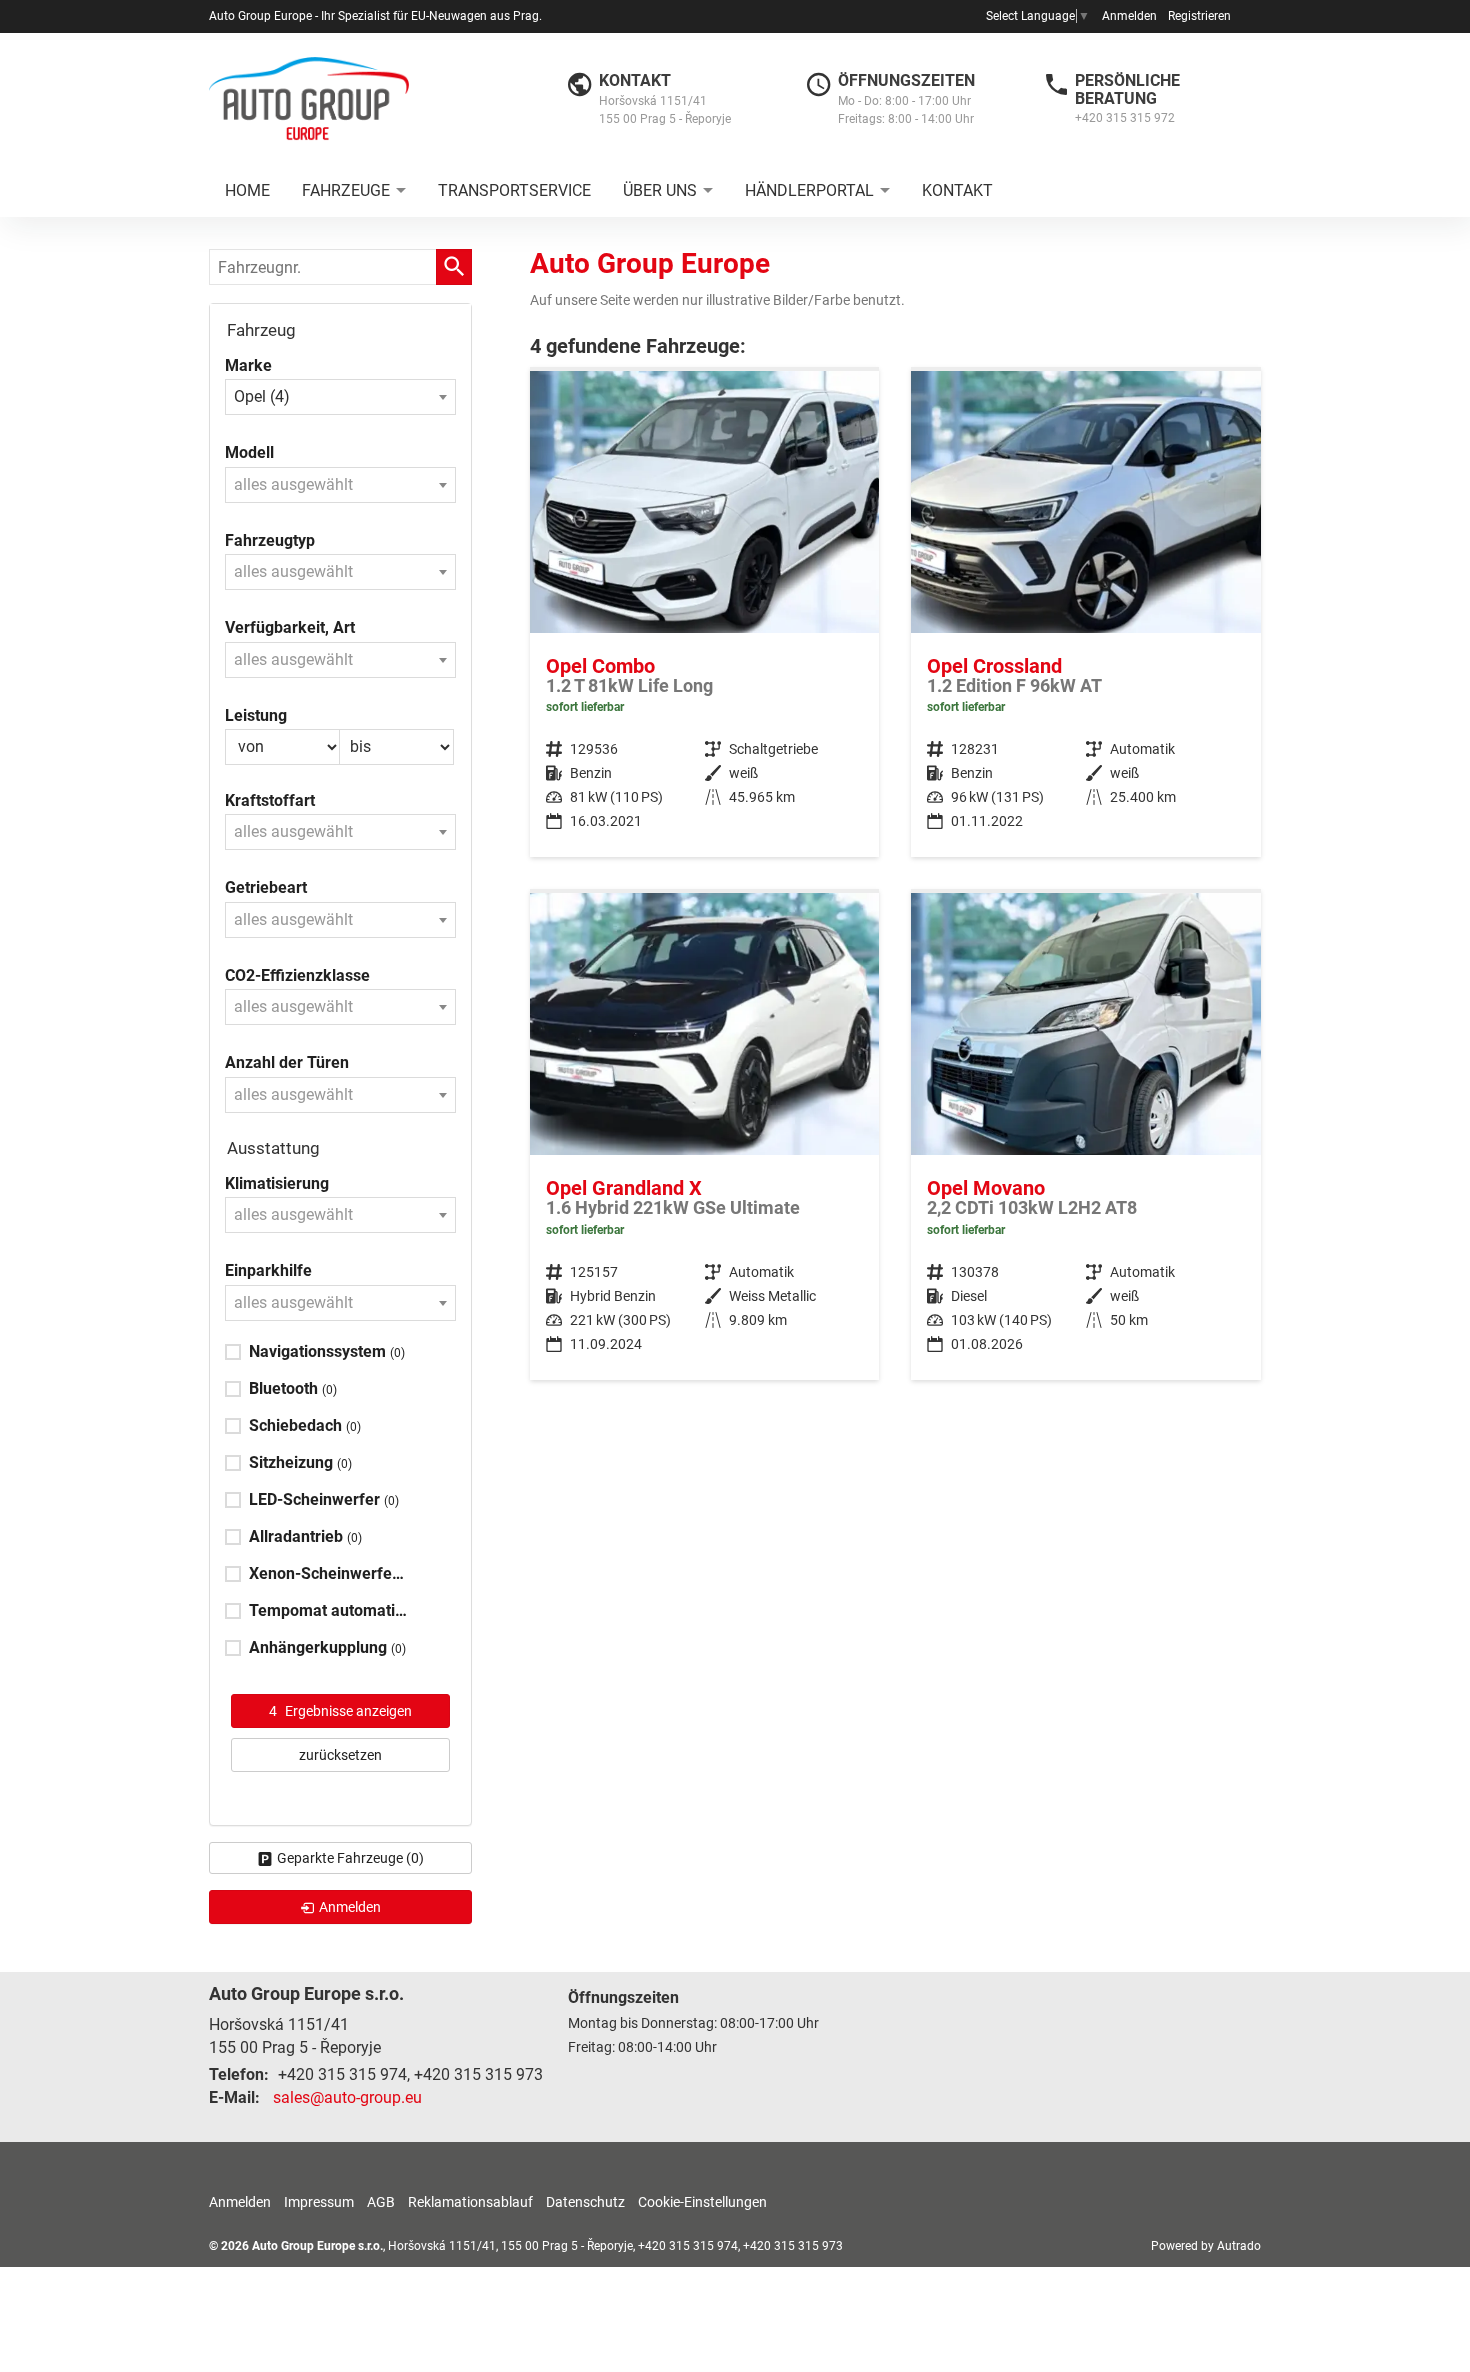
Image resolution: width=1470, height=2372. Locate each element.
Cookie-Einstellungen (702, 2202)
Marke (248, 365)
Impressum (319, 2202)
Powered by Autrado (1206, 2246)
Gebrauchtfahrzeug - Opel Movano (1086, 1136)
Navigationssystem (327, 1351)
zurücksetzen (340, 1755)
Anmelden (1129, 16)
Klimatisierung (277, 1183)
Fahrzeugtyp (270, 540)
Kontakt (957, 190)
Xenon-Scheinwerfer (329, 1573)
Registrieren (1199, 16)
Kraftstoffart (270, 800)
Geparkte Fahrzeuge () (350, 1858)
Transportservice (514, 190)
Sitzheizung (300, 1462)
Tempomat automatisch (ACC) (329, 1610)
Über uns (660, 190)
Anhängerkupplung (327, 1647)
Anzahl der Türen (287, 1062)
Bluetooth (293, 1388)
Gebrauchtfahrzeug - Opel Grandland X (705, 1136)
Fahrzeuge (346, 190)
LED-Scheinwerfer (324, 1499)
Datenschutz (585, 2202)
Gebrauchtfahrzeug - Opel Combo (705, 614)
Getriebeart (266, 887)
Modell (249, 452)
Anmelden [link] (350, 1907)
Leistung (256, 715)
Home (247, 190)
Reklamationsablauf (470, 2202)
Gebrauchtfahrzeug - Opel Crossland (1086, 614)
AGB (381, 2202)
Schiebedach (305, 1425)
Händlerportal (809, 190)
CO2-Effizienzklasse (297, 975)
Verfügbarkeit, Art (290, 627)
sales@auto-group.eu (347, 2097)
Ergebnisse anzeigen (340, 1711)
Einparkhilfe (268, 1270)
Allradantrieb (305, 1536)
